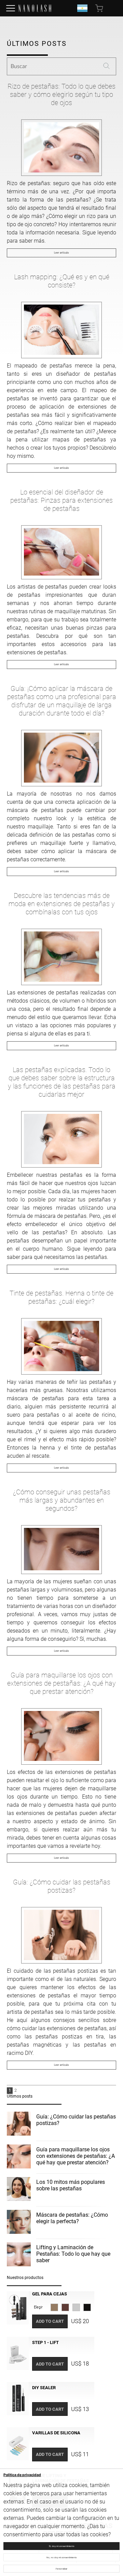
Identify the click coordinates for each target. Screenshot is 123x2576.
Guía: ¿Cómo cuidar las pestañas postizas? (62, 1886)
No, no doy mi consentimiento (62, 2557)
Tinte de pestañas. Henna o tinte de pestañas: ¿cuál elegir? (61, 1297)
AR (82, 8)
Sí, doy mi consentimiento (62, 2546)
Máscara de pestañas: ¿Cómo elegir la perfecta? (72, 2218)
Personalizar (61, 2569)
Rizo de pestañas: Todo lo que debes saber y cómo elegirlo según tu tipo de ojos (61, 94)
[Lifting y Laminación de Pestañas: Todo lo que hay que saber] (19, 2255)
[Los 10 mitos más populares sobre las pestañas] (19, 2190)
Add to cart (50, 2321)
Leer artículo (61, 253)
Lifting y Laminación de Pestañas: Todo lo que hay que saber (73, 2254)
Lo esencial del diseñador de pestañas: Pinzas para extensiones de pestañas (61, 500)
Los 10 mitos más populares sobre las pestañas (71, 2185)
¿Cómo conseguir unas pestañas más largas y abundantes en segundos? (62, 1500)
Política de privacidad (22, 2475)
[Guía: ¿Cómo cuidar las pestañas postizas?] (19, 2125)
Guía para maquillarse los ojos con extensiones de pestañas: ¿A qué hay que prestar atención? (61, 1683)
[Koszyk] (100, 8)
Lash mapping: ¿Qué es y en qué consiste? (62, 281)
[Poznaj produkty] (11, 8)
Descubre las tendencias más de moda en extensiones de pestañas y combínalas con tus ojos (62, 904)
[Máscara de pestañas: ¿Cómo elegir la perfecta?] (19, 2223)
